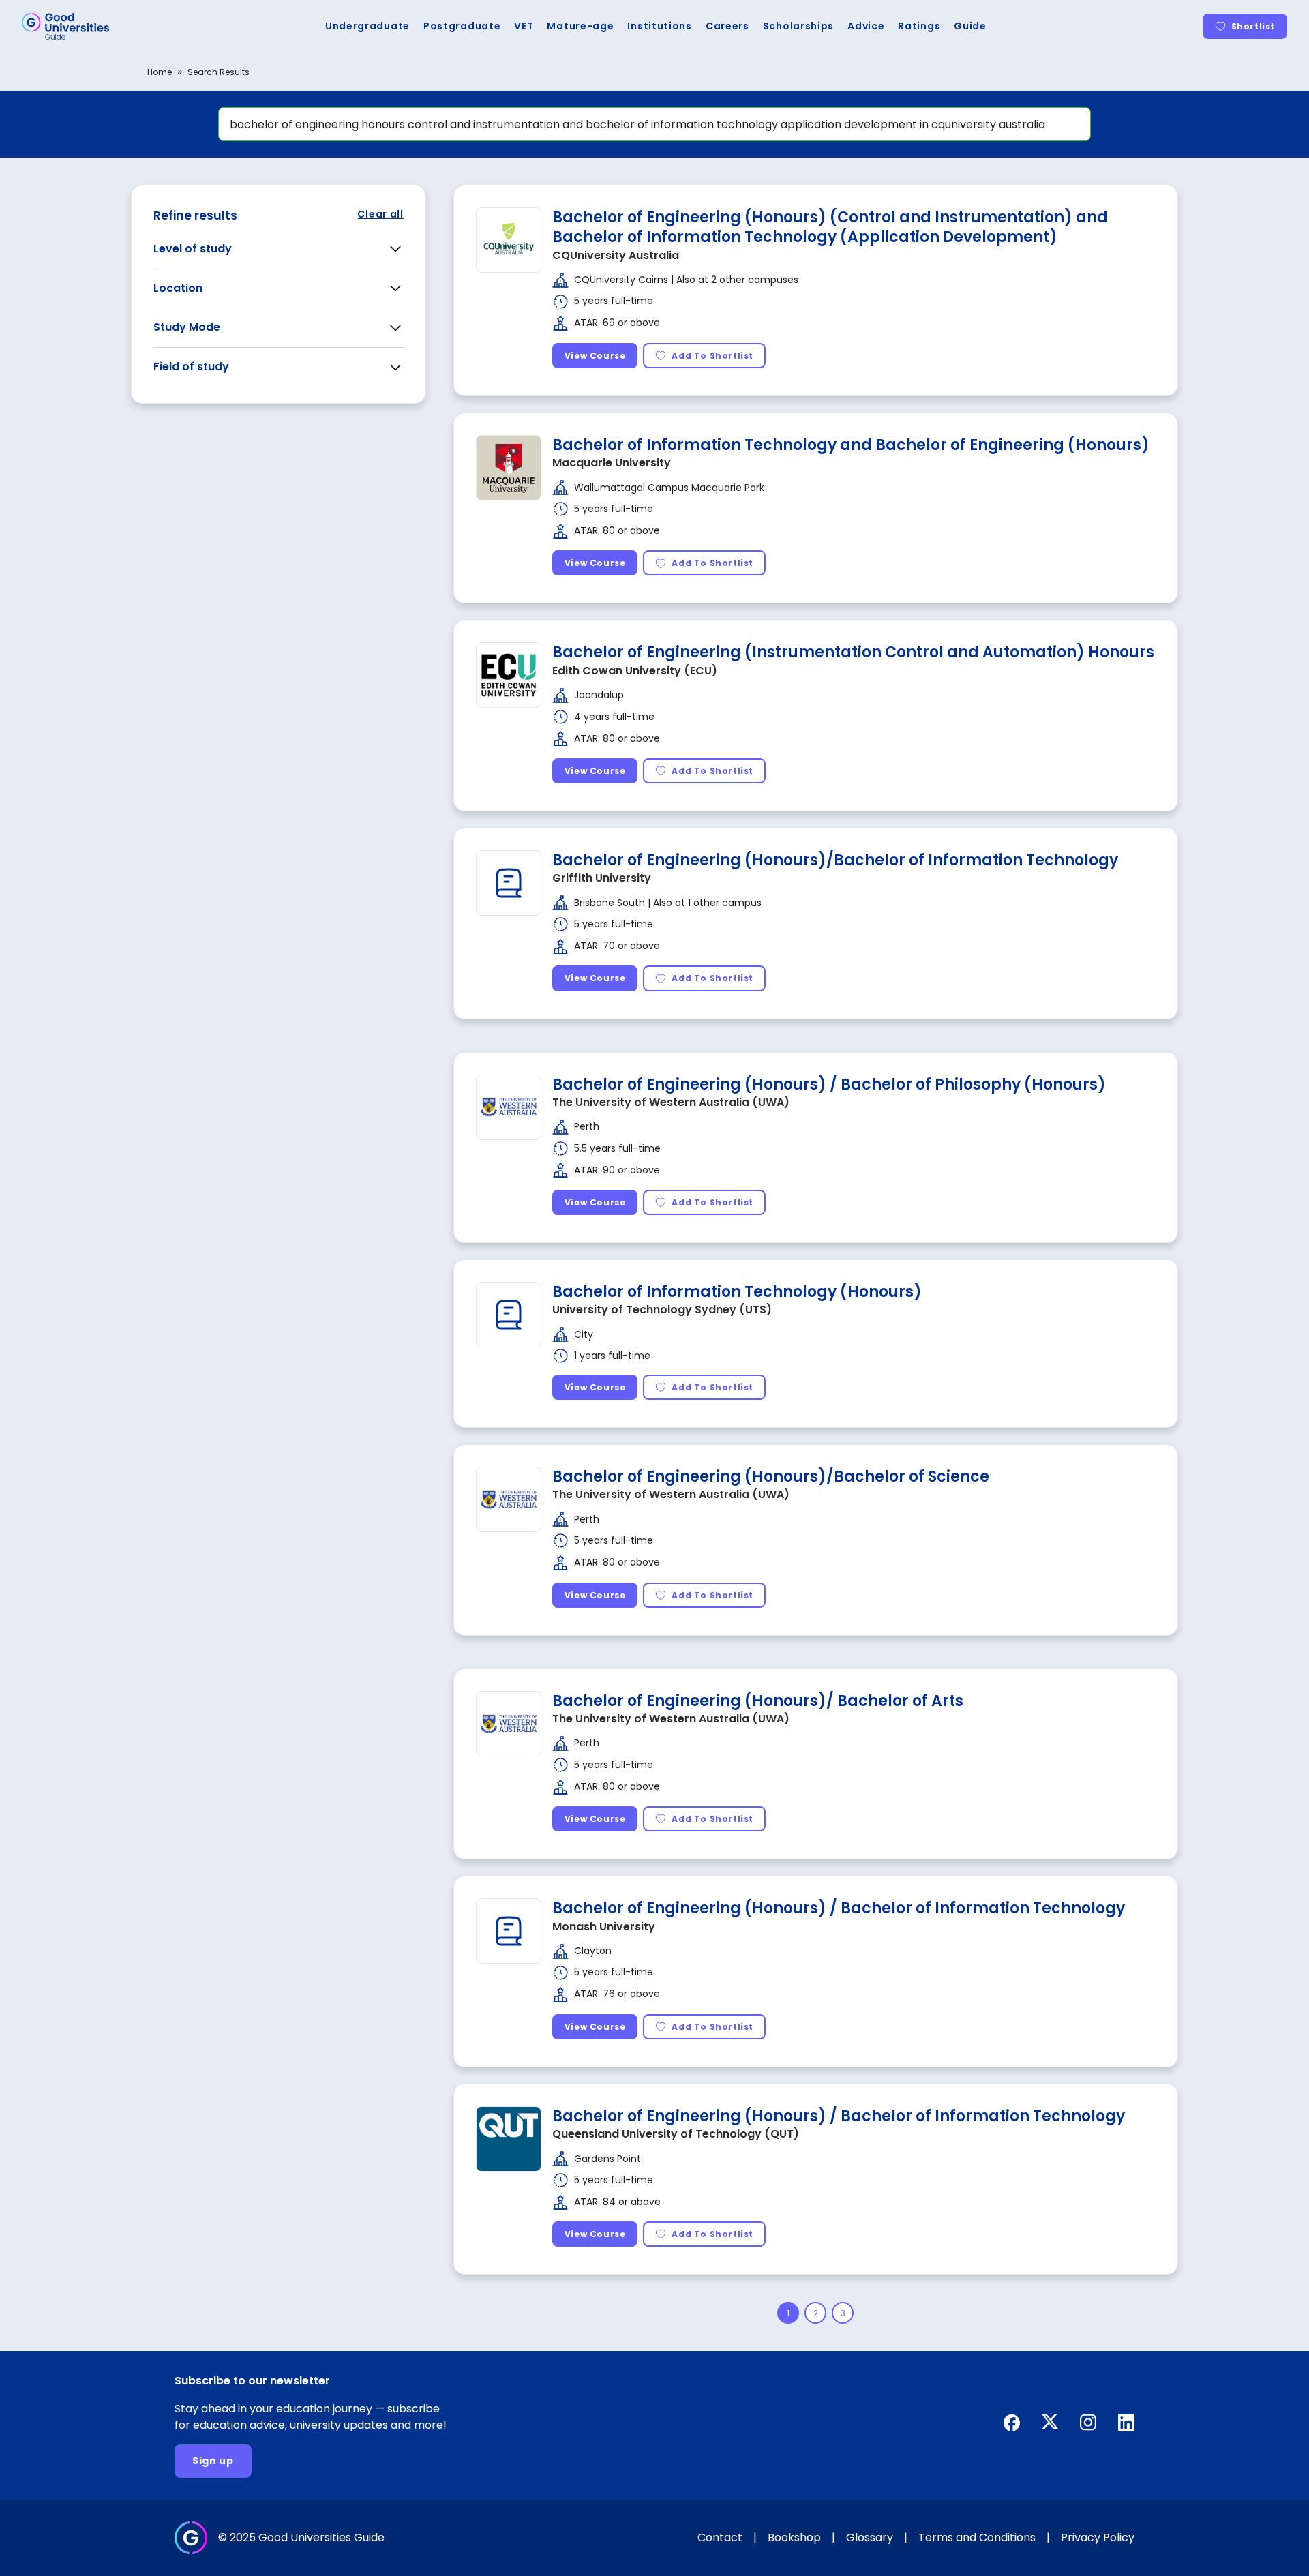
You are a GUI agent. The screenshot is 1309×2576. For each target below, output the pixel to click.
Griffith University (602, 878)
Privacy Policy (1098, 2537)
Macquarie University (612, 463)
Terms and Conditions (977, 2537)
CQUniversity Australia (616, 255)
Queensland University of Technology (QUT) (676, 2134)
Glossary (870, 2537)
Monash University (604, 1927)
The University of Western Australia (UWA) (671, 1102)
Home (160, 72)
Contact (720, 2537)
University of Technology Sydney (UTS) (662, 1309)
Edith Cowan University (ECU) (635, 671)
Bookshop (794, 2537)
